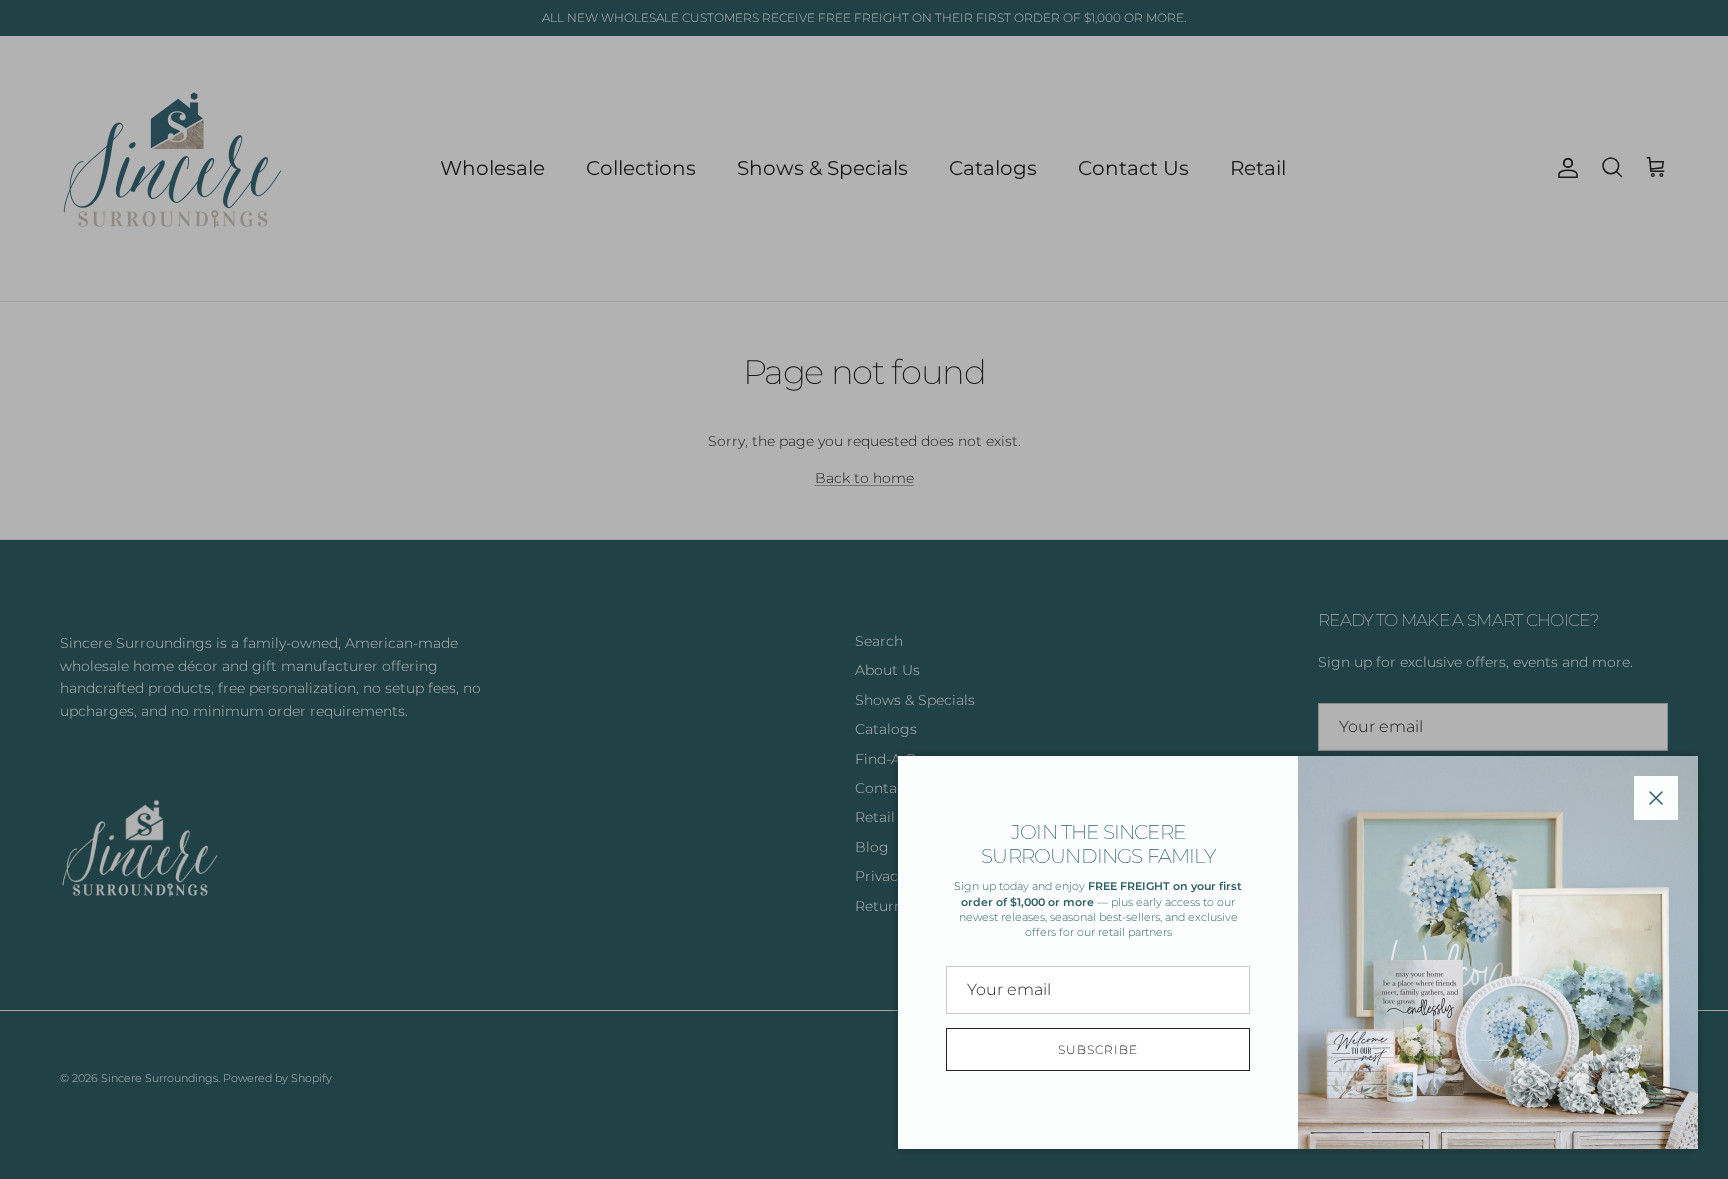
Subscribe (1098, 1049)
